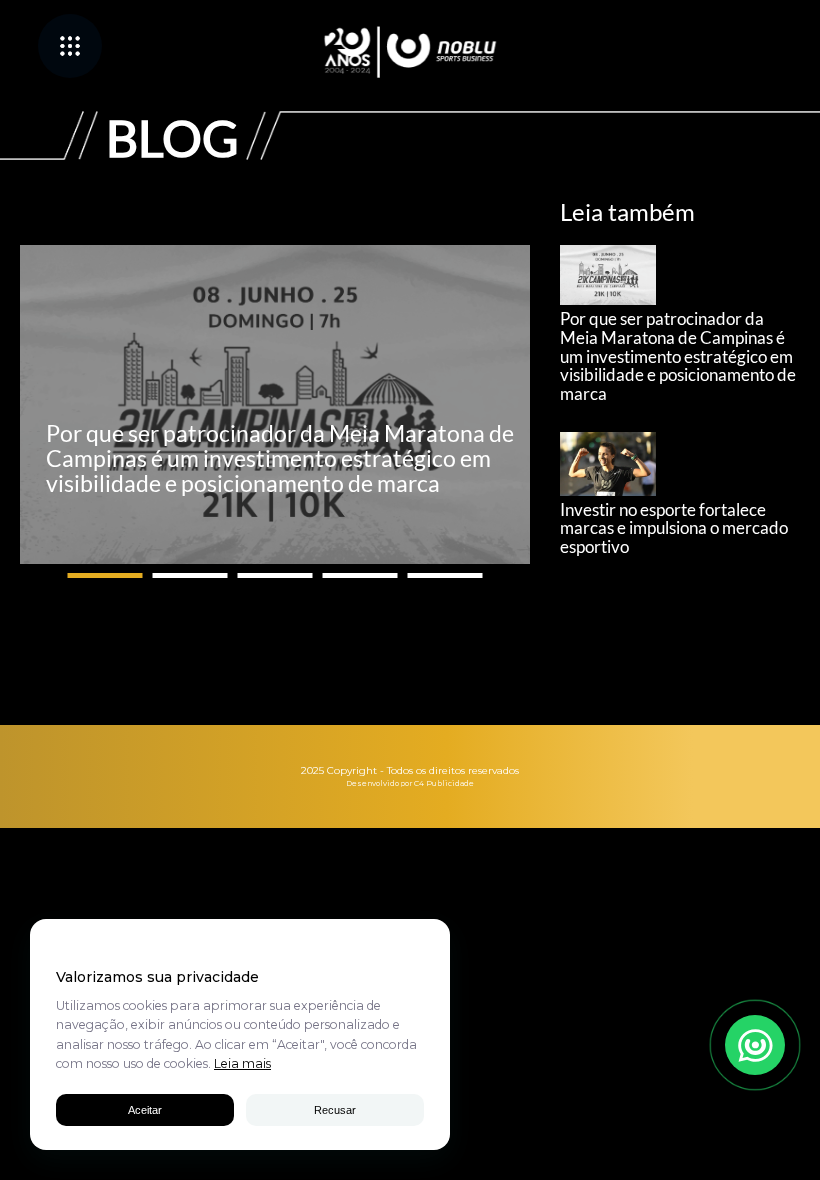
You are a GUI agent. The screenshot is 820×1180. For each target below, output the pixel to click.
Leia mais (242, 1063)
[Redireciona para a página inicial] (410, 52)
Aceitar (145, 1110)
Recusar (335, 1110)
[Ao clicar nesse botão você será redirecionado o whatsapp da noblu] (755, 1045)
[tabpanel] (275, 404)
